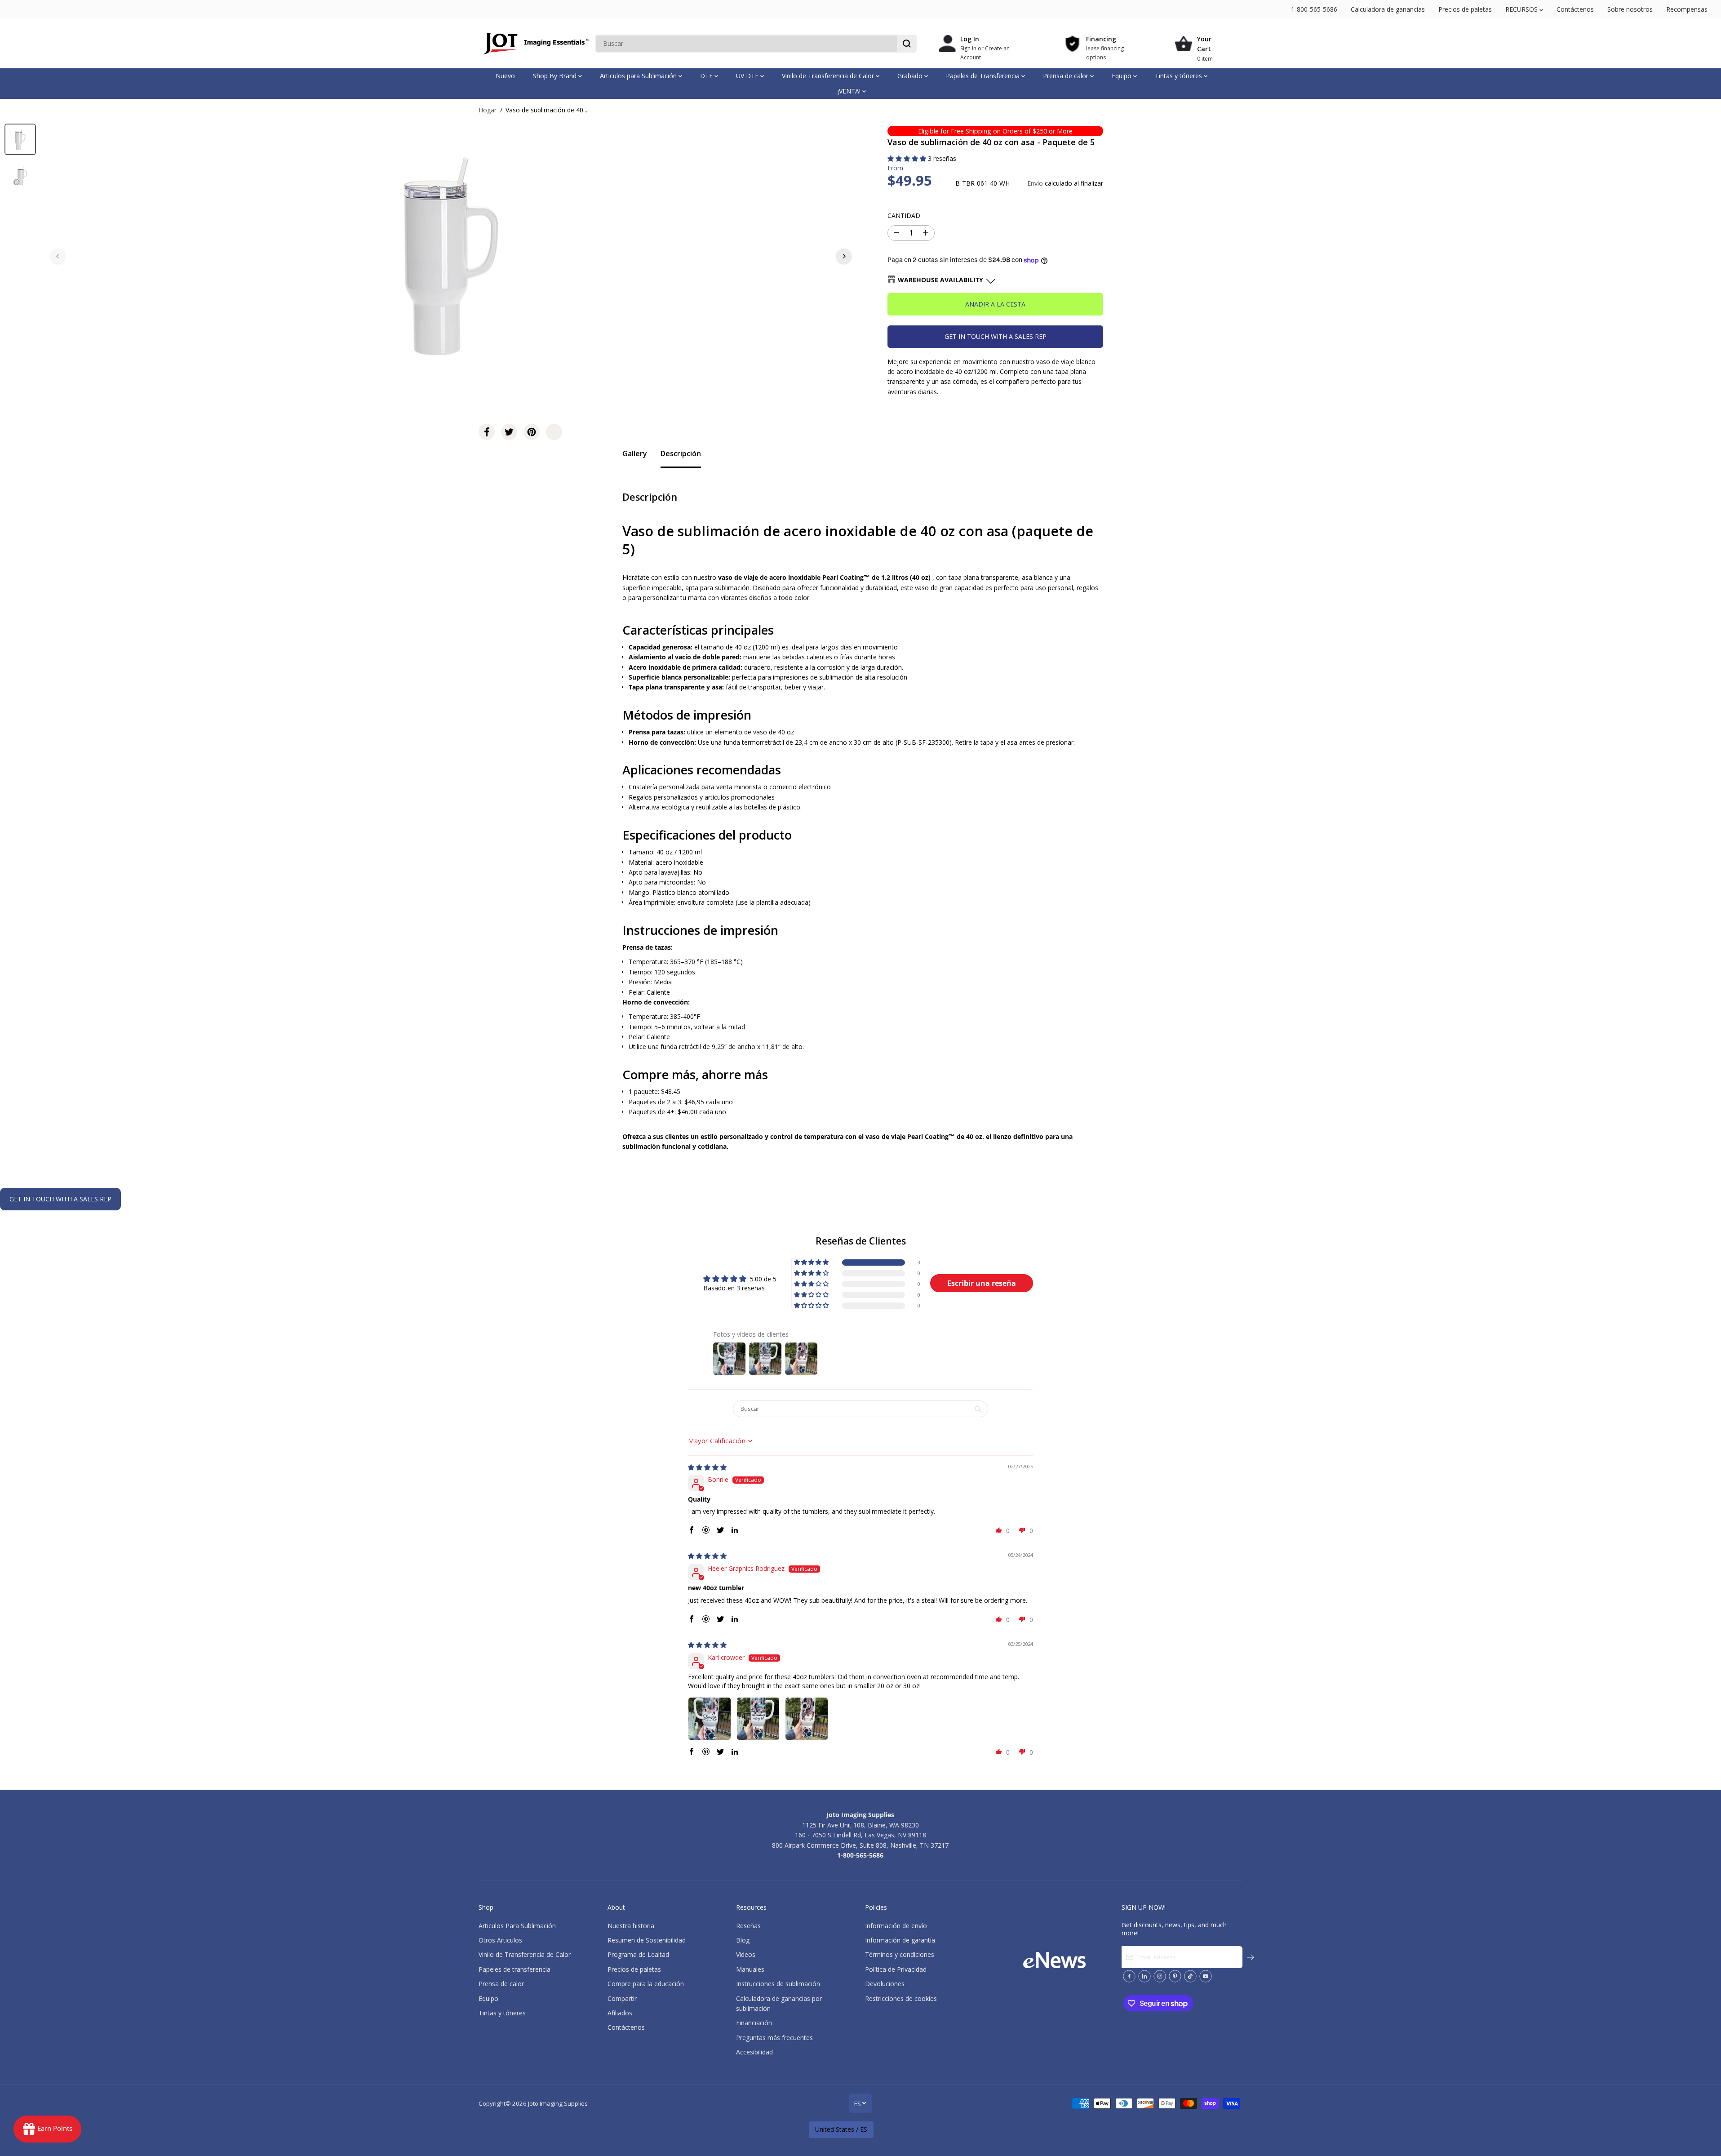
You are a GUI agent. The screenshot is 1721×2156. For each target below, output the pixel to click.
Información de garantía (900, 1940)
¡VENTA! (850, 91)
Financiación (754, 2023)
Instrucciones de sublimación (778, 1984)
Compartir (622, 1998)
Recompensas (1687, 9)
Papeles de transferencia (515, 1969)
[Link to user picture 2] (758, 1719)
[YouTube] (1206, 1976)
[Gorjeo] (509, 432)
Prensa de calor (1067, 76)
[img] (707, 1467)
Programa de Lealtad (638, 1954)
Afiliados (620, 2013)
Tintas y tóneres (1179, 76)
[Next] (844, 256)
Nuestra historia (631, 1926)
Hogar (488, 110)
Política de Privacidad (896, 1969)
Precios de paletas (1465, 9)
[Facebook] (487, 432)
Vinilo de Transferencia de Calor (829, 76)
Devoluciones (885, 1984)
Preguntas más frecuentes (774, 2038)
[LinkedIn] (1144, 1976)
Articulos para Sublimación (639, 76)
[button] (908, 158)
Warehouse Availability (940, 280)
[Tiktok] (1190, 1976)
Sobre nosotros (1630, 9)
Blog (743, 1940)
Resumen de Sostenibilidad (647, 1940)
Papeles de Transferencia (984, 76)
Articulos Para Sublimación (517, 1926)
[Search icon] (907, 44)
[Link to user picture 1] (710, 1719)
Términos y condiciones (900, 1954)
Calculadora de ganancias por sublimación (779, 2003)
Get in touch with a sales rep (996, 336)
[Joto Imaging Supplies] (535, 44)
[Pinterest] (532, 432)
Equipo (1122, 76)
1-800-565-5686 (1314, 9)
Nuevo (505, 76)
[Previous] (58, 256)
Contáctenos (1575, 9)
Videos (746, 1954)
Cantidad (904, 216)
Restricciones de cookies (901, 1998)
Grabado (911, 76)
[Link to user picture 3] (807, 1719)
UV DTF (748, 76)
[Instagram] (1160, 1976)
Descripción (681, 453)
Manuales (750, 1969)
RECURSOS (1522, 9)
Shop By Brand (556, 76)
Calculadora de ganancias (1388, 9)
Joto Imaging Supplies (558, 2103)
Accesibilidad (754, 2052)
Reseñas (748, 1926)
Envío (1035, 183)
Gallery (635, 453)
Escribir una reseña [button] (982, 1283)
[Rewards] (47, 2129)
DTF (707, 76)
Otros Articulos (500, 1940)
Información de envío (896, 1926)
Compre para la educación (646, 1984)
